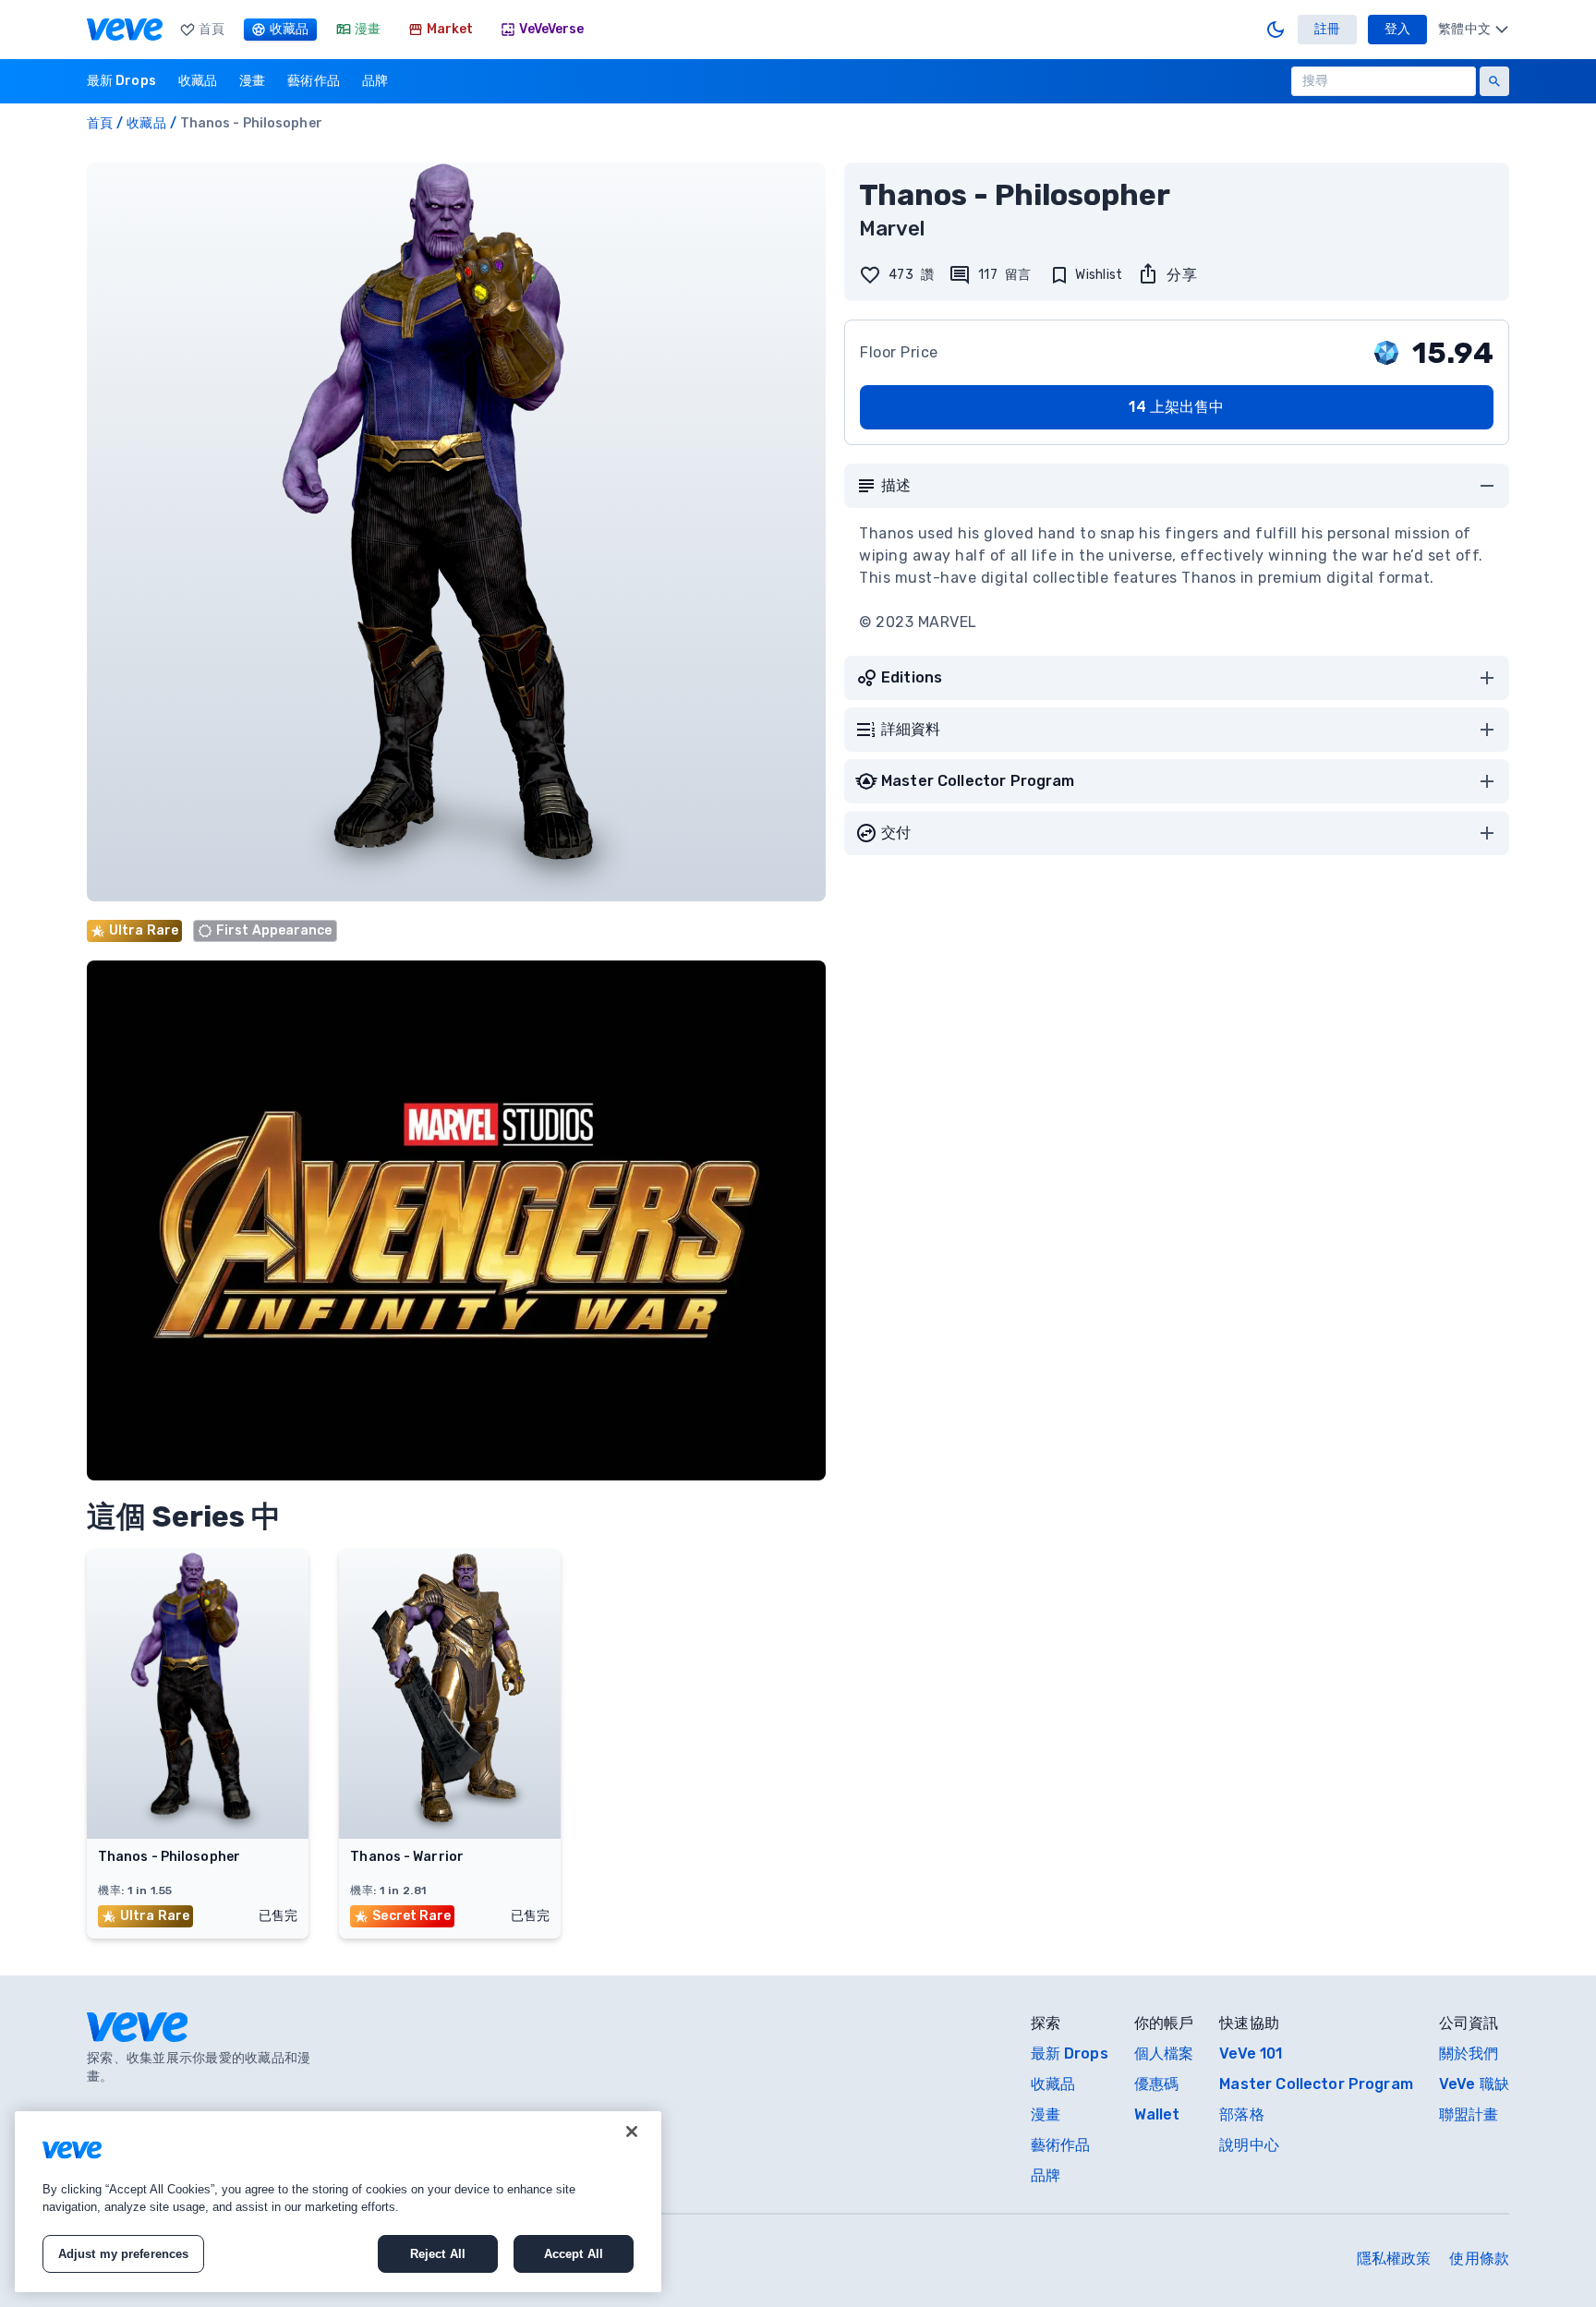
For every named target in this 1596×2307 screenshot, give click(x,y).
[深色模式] (1276, 30)
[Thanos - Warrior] (450, 1833)
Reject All (438, 2254)
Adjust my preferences (124, 2254)
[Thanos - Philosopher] (198, 1833)
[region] (338, 2202)
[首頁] (125, 30)
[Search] (1494, 81)
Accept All (574, 2254)
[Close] (632, 2132)
